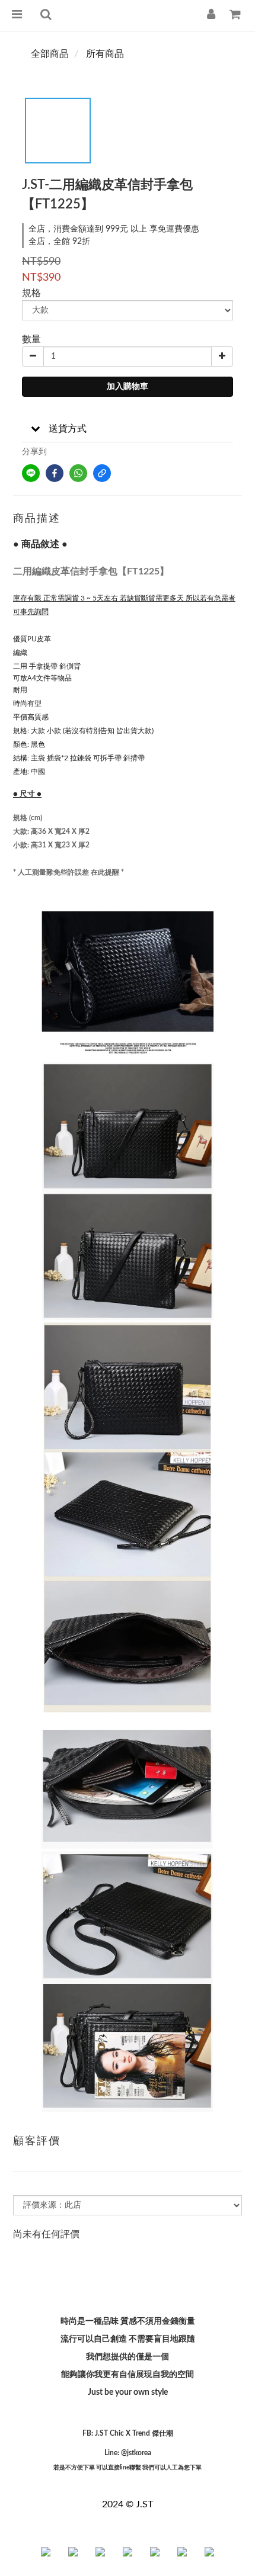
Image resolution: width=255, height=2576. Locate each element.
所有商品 (105, 54)
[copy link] (102, 473)
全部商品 (50, 54)
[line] (31, 473)
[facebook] (55, 473)
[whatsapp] (78, 473)
